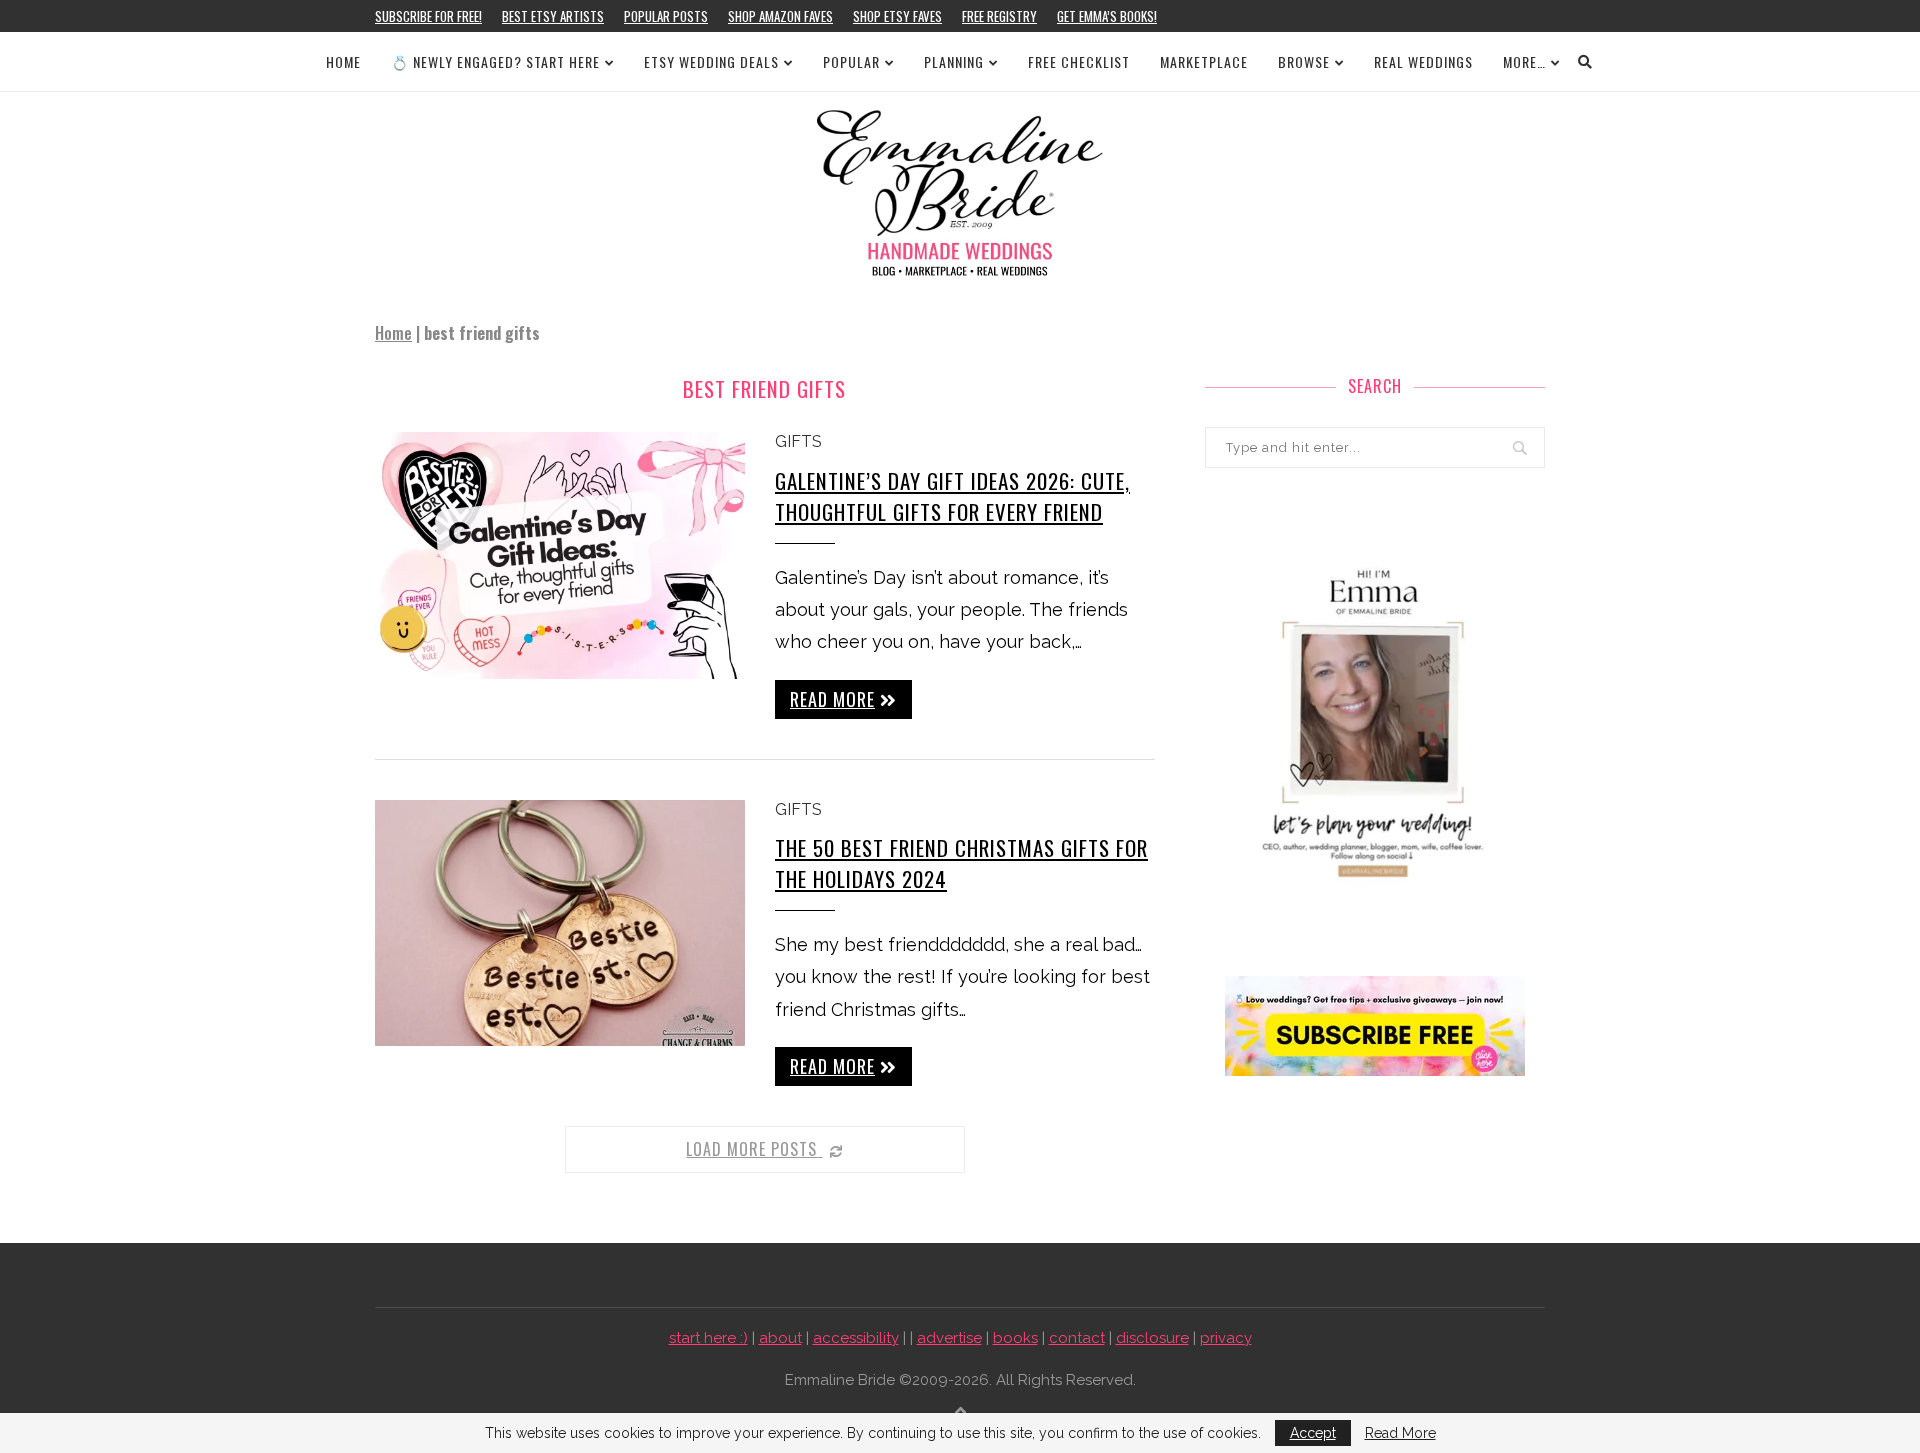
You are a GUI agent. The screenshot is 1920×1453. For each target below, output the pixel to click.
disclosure (1152, 1338)
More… (1524, 61)
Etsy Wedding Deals (711, 61)
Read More (1400, 1433)
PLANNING (954, 61)
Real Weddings (1423, 61)
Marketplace (1204, 61)
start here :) (708, 1338)
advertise (949, 1338)
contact (1077, 1338)
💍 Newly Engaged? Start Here (495, 61)
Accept (1313, 1433)
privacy (1226, 1338)
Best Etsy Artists (553, 16)
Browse (1304, 61)
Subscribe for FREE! (428, 16)
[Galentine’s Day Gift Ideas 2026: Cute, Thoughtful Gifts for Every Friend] (560, 555)
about (780, 1338)
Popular (851, 61)
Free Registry (999, 16)
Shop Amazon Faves (780, 16)
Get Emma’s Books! (1107, 16)
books (1015, 1338)
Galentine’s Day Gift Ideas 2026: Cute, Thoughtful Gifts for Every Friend (952, 496)
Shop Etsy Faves (897, 16)
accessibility (856, 1338)
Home (343, 61)
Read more (832, 699)
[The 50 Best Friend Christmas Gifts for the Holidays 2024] (560, 923)
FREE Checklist (1079, 61)
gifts (798, 441)
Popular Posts (666, 16)
